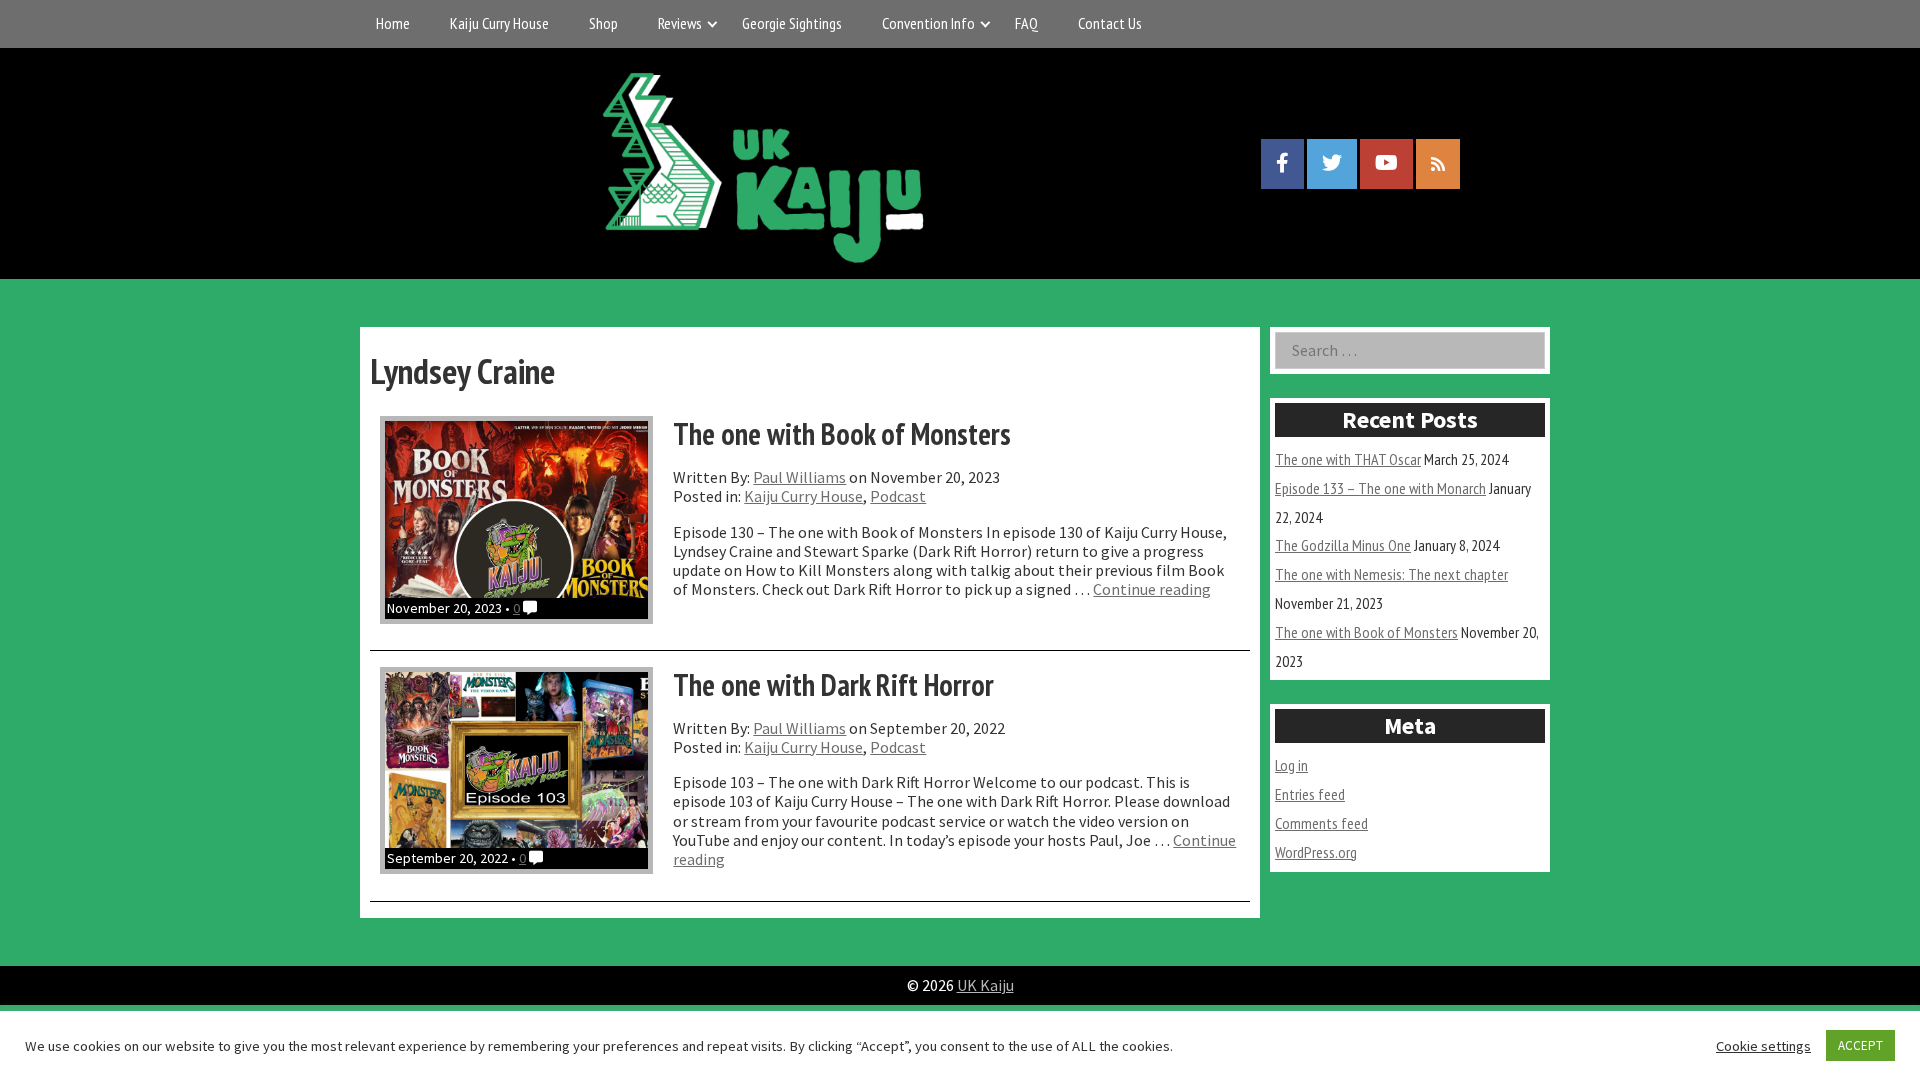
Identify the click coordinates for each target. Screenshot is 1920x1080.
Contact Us (1110, 23)
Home (393, 23)
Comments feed (1321, 823)
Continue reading (1152, 589)
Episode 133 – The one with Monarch (1380, 488)
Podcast (898, 496)
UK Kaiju (985, 985)
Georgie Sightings (792, 23)
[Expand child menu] (712, 23)
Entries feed (1310, 794)
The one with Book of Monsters (1366, 632)
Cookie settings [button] (1763, 1046)
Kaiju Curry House (499, 23)
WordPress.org (1316, 852)
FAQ (1026, 23)
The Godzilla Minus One (1343, 545)
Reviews (680, 23)
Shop (603, 23)
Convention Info (928, 23)
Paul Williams (799, 477)
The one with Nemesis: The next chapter (1391, 574)
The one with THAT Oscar (1348, 459)
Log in (1291, 765)
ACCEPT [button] (1860, 1045)
